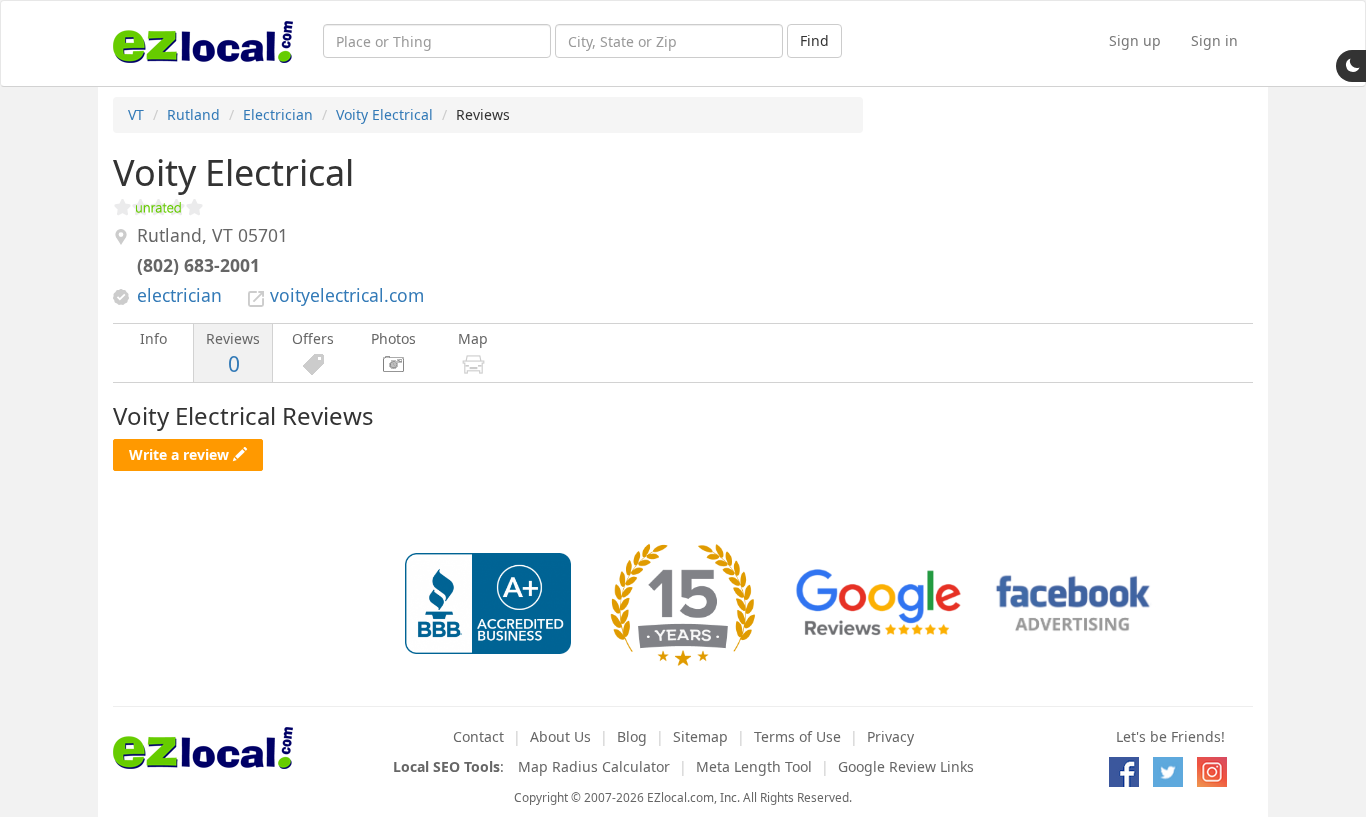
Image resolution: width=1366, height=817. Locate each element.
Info (153, 338)
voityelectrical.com (347, 295)
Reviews (233, 353)
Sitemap (700, 736)
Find (814, 40)
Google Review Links (906, 766)
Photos (393, 338)
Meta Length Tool (754, 766)
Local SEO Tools (446, 766)
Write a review (181, 454)
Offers (313, 338)
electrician (179, 295)
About (560, 736)
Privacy (890, 736)
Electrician (278, 114)
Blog (632, 736)
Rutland (193, 114)
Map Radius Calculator (594, 766)
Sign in (1214, 40)
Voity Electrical (384, 114)
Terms (797, 736)
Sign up (1135, 40)
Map (473, 338)
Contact (478, 736)
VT (136, 114)
